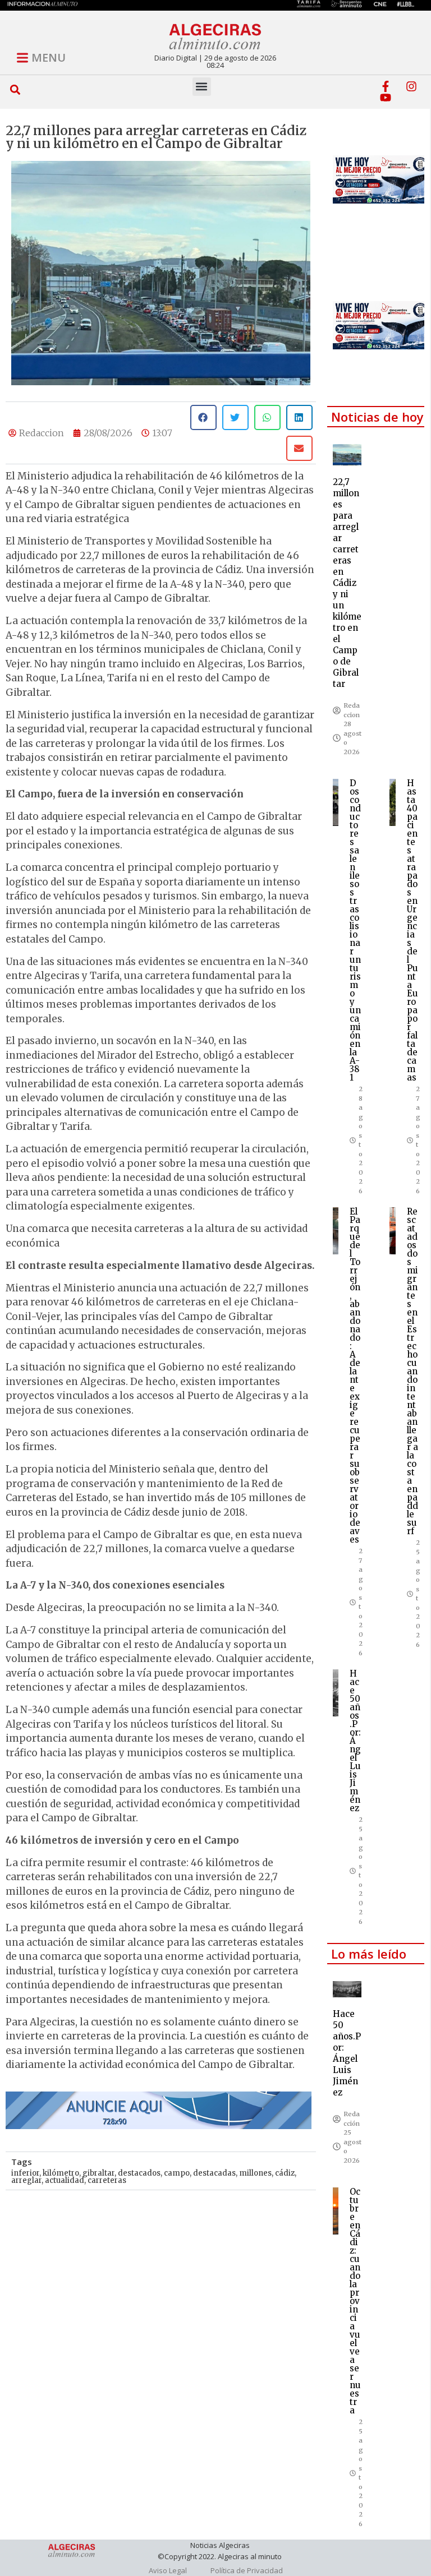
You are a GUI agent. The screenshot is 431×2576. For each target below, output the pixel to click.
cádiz (285, 2173)
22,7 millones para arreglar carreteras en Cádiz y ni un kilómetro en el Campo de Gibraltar (347, 583)
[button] (15, 90)
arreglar (26, 2180)
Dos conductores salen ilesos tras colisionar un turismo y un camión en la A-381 (355, 930)
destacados (139, 2173)
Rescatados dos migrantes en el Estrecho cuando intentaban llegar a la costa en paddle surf (412, 1371)
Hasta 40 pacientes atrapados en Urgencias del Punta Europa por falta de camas (412, 930)
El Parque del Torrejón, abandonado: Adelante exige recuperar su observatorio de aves (355, 1375)
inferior (25, 2173)
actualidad (65, 2180)
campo (177, 2173)
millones (255, 2173)
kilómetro (61, 2173)
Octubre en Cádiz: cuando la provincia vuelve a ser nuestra (355, 2301)
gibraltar (98, 2173)
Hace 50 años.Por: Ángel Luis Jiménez (355, 1741)
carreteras (107, 2180)
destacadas (214, 2173)
